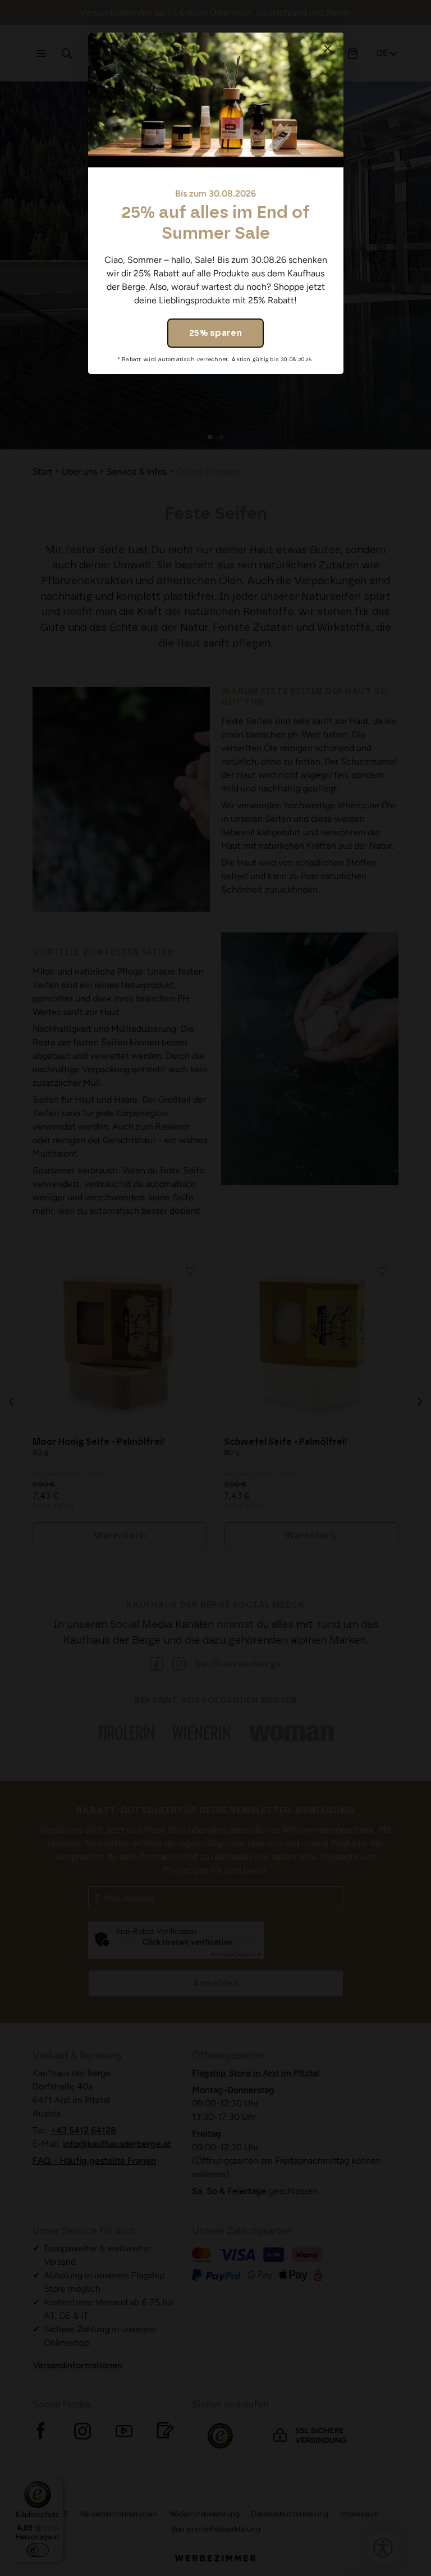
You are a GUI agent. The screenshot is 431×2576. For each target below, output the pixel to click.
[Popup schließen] (328, 48)
